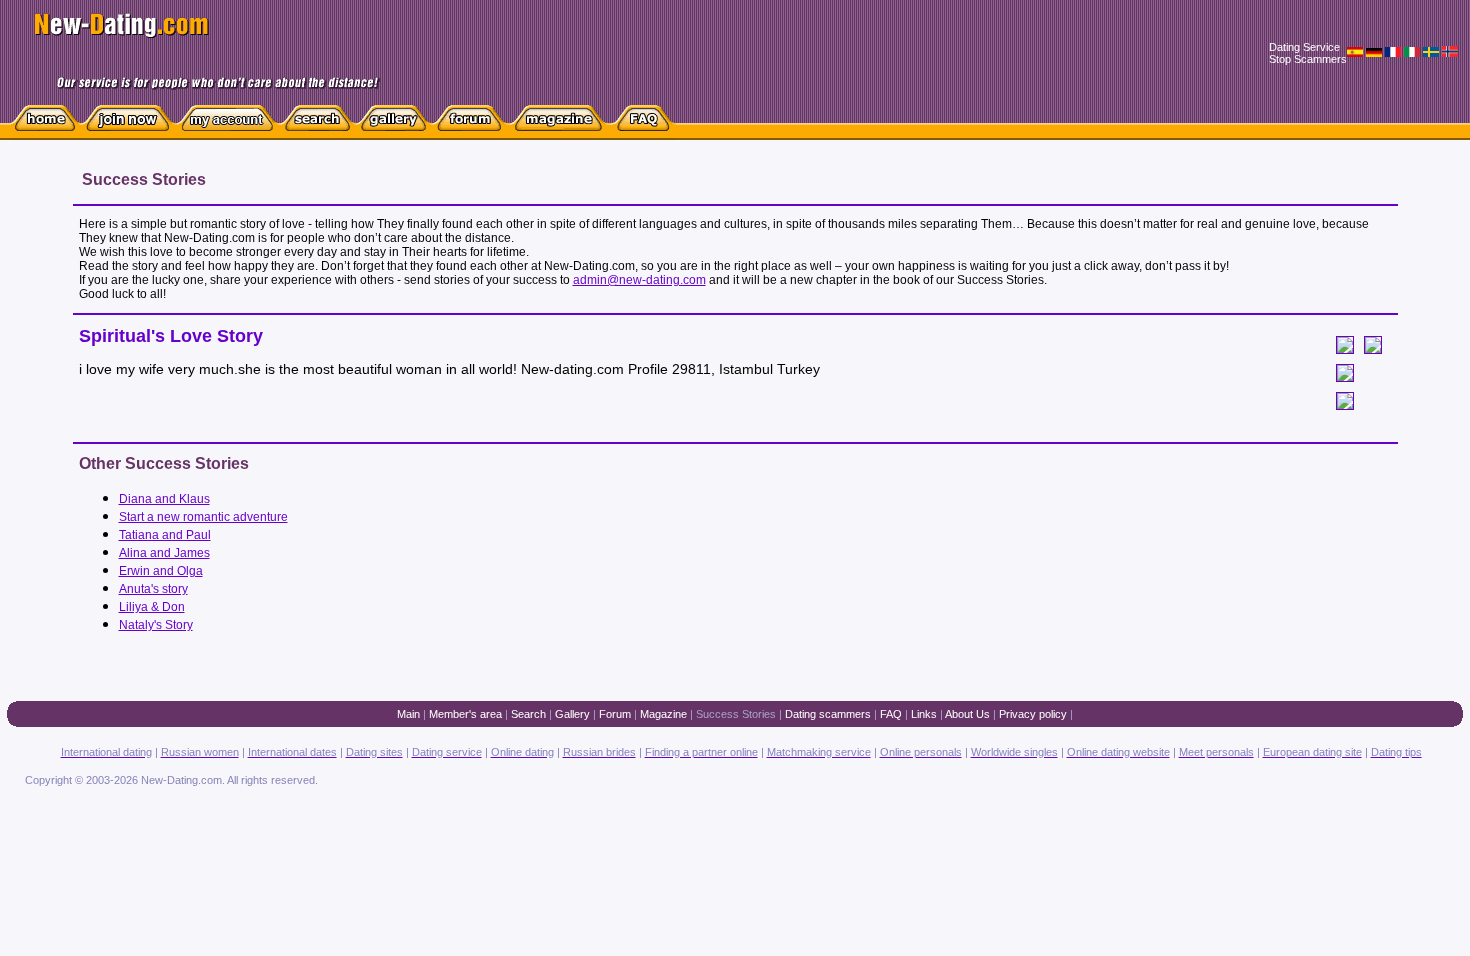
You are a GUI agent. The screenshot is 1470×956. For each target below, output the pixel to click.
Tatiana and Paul (165, 535)
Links (924, 714)
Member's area (465, 714)
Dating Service (1304, 47)
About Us (967, 714)
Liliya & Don (152, 607)
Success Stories (736, 714)
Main (408, 714)
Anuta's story (153, 589)
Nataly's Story (156, 625)
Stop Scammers (1308, 59)
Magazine (663, 714)
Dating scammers (828, 714)
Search (528, 714)
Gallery (572, 714)
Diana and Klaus (164, 499)
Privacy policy (1033, 714)
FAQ (891, 714)
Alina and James (164, 553)
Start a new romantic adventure (203, 517)
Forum (615, 714)
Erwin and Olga (161, 571)
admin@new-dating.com (639, 280)
